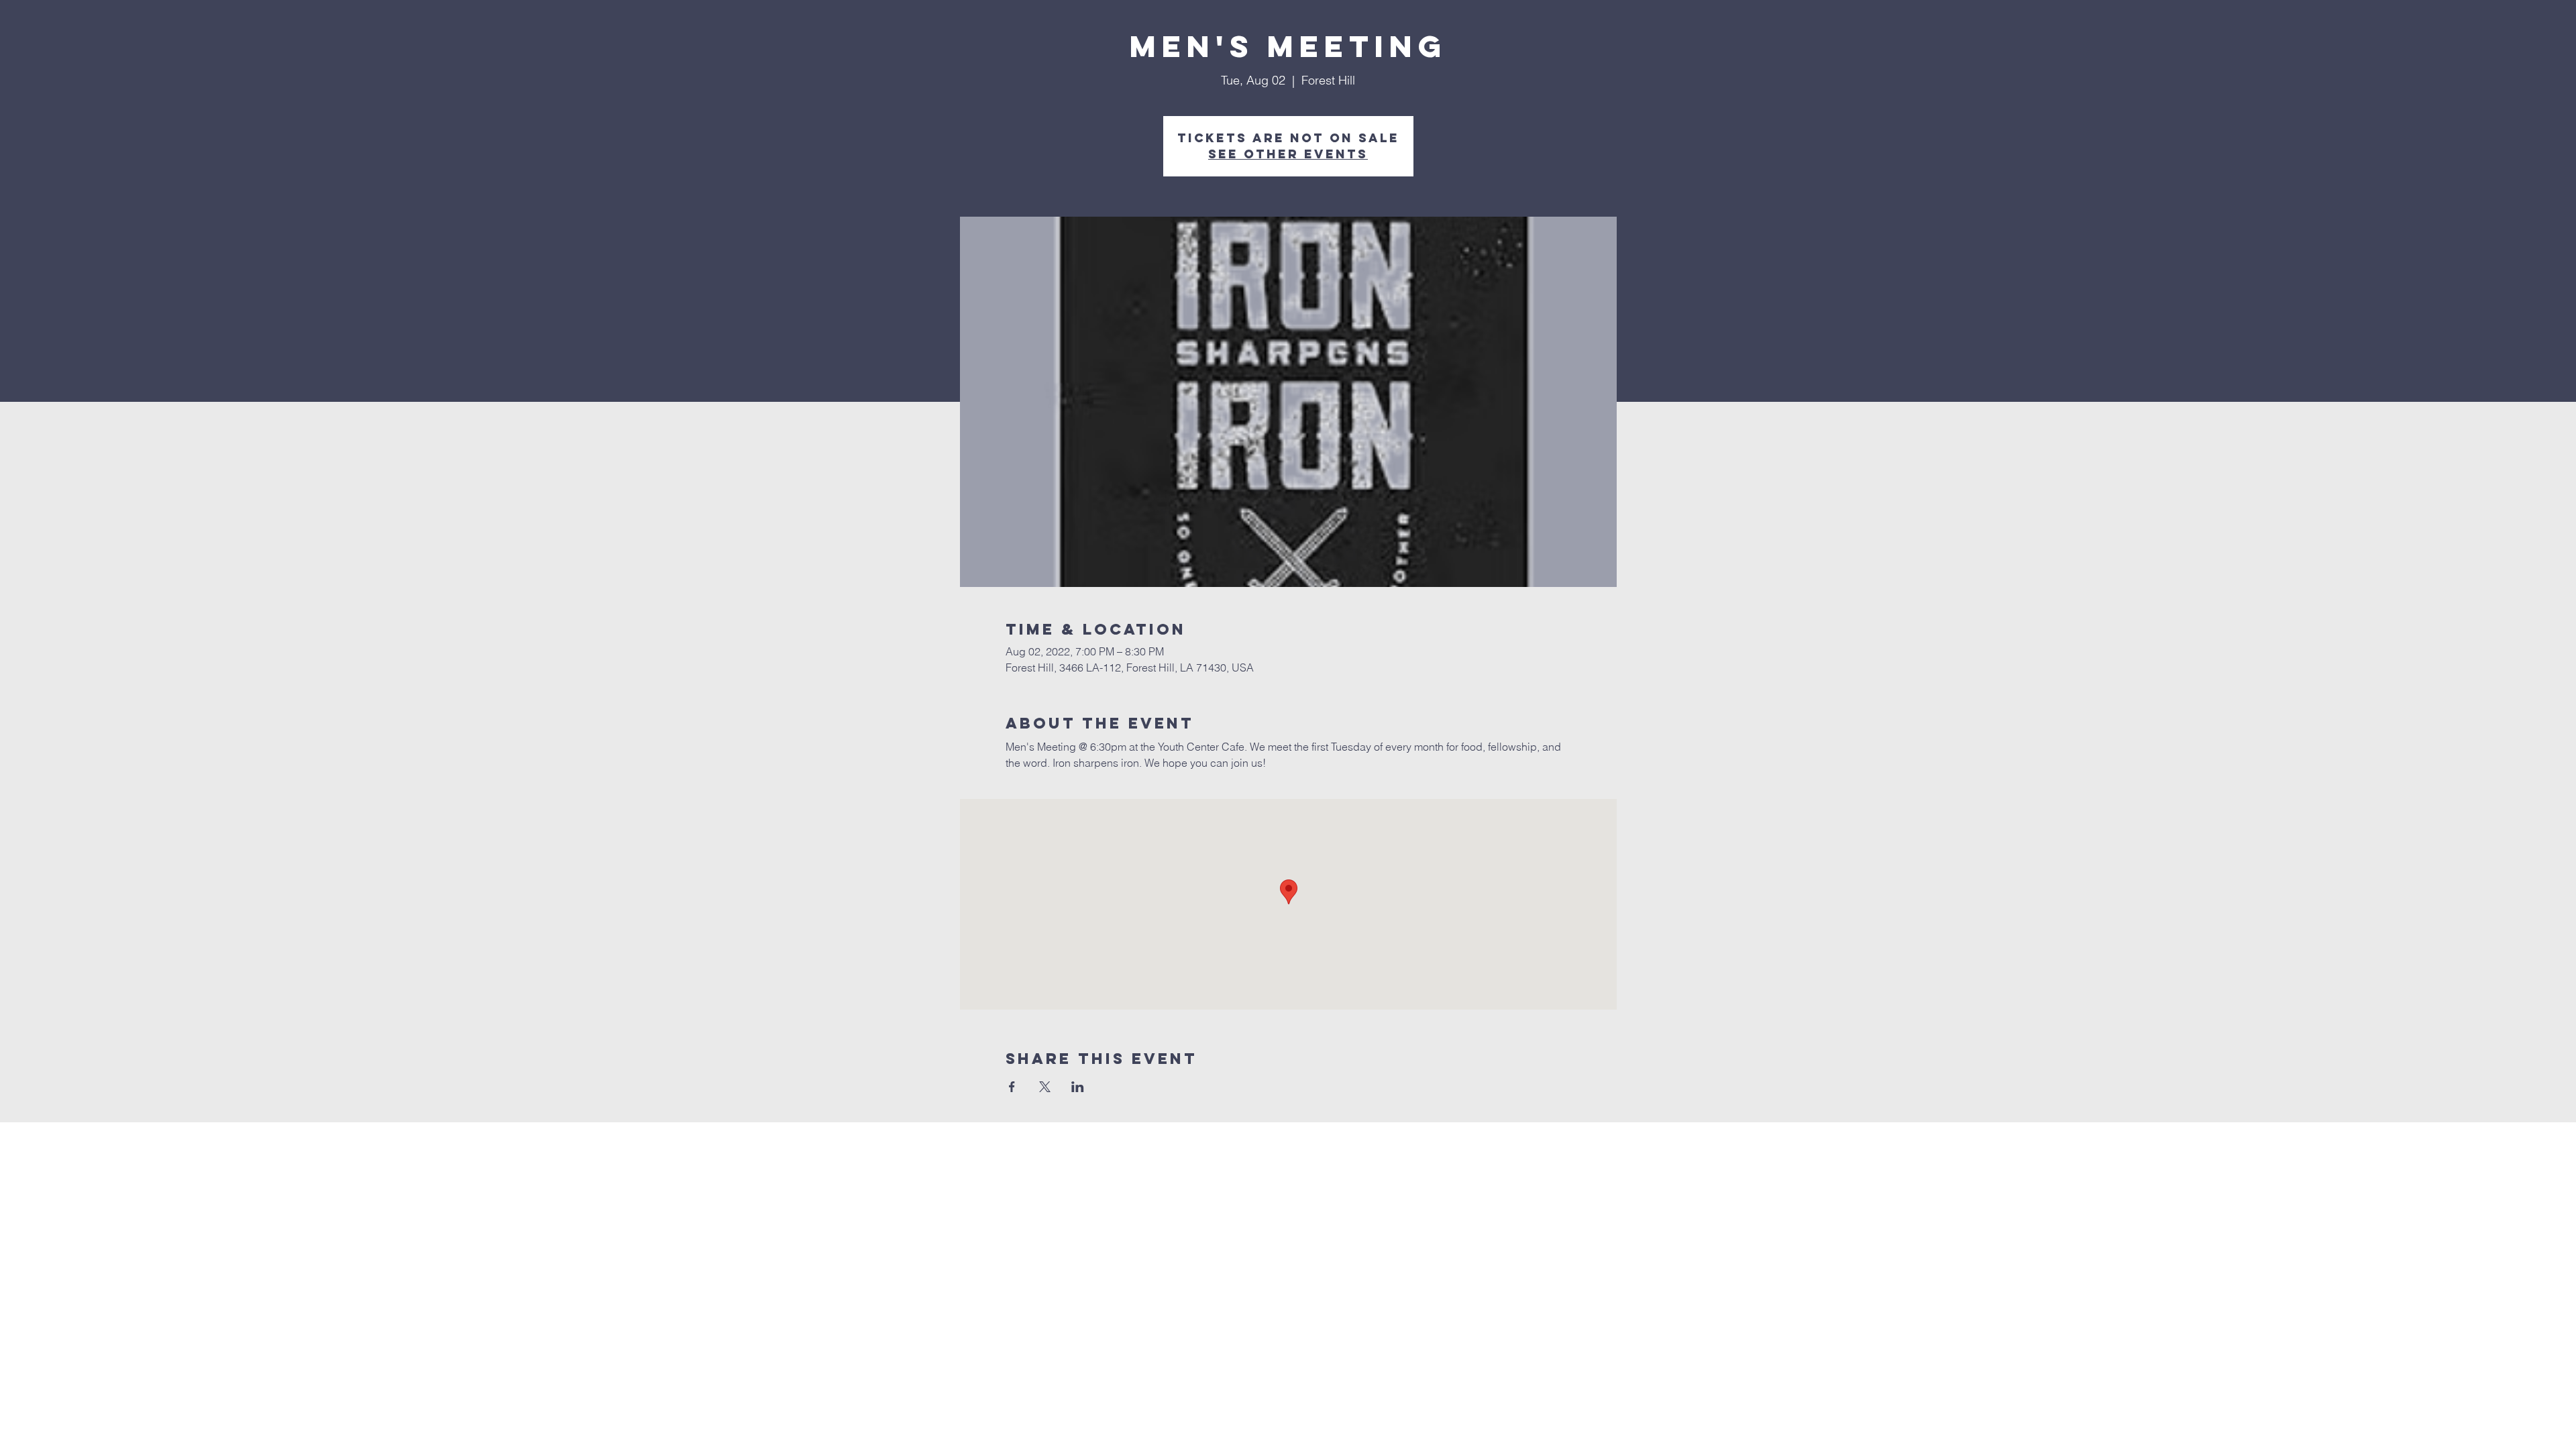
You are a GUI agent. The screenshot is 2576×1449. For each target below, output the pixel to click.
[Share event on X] (1045, 1087)
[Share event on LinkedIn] (1078, 1087)
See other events (1288, 154)
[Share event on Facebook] (1012, 1087)
